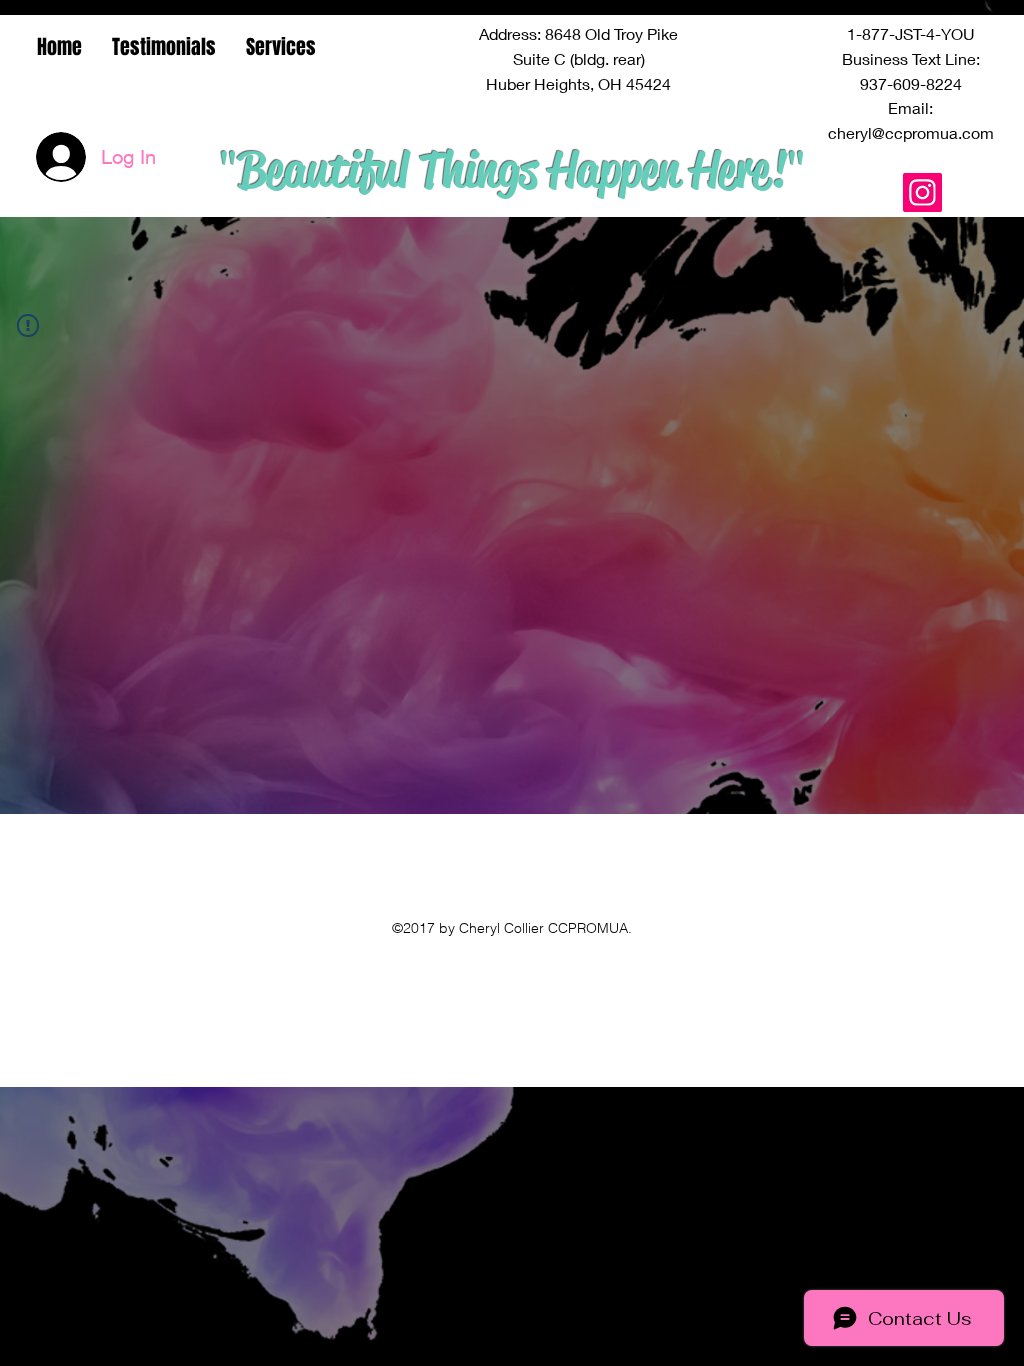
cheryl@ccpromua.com (911, 132)
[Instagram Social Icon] (922, 192)
